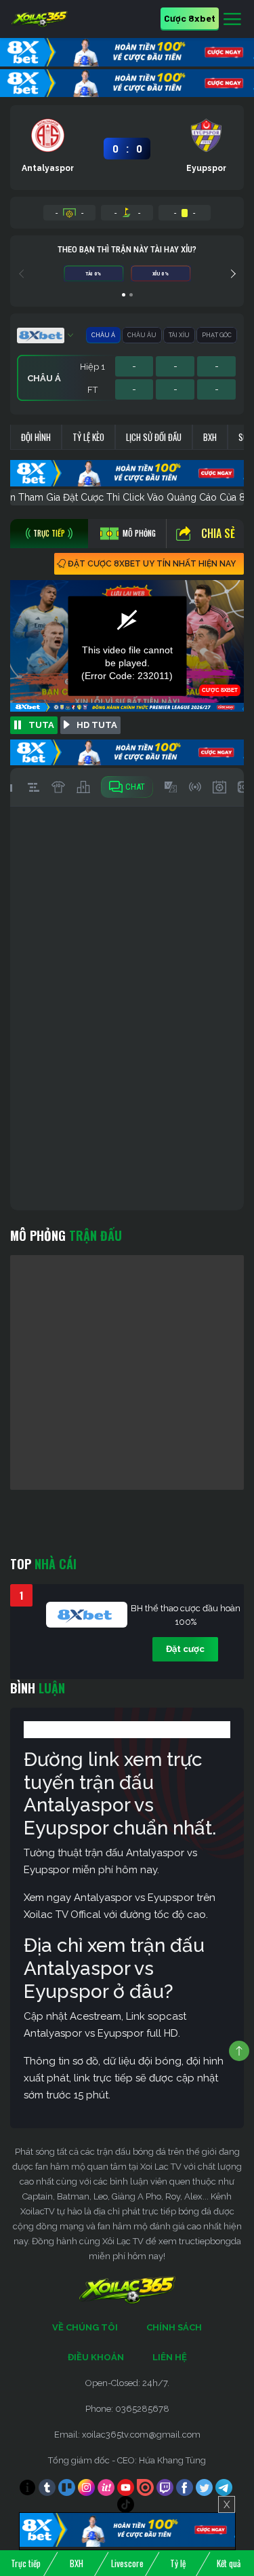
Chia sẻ (218, 533)
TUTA (41, 725)
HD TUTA (97, 725)
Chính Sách (174, 2327)
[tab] (49, 534)
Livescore (127, 2563)
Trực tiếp (26, 2563)
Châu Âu (142, 335)
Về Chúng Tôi (85, 2327)
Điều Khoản (96, 2357)
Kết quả (229, 2563)
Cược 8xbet (190, 18)
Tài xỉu (179, 335)
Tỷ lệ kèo (88, 437)
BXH (210, 437)
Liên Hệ (170, 2357)
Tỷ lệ (178, 2563)
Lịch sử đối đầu (154, 437)
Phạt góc (217, 335)
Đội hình (36, 437)
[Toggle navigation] (232, 20)
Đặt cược (185, 1649)
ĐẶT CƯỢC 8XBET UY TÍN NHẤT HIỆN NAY (152, 564)
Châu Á (103, 335)
